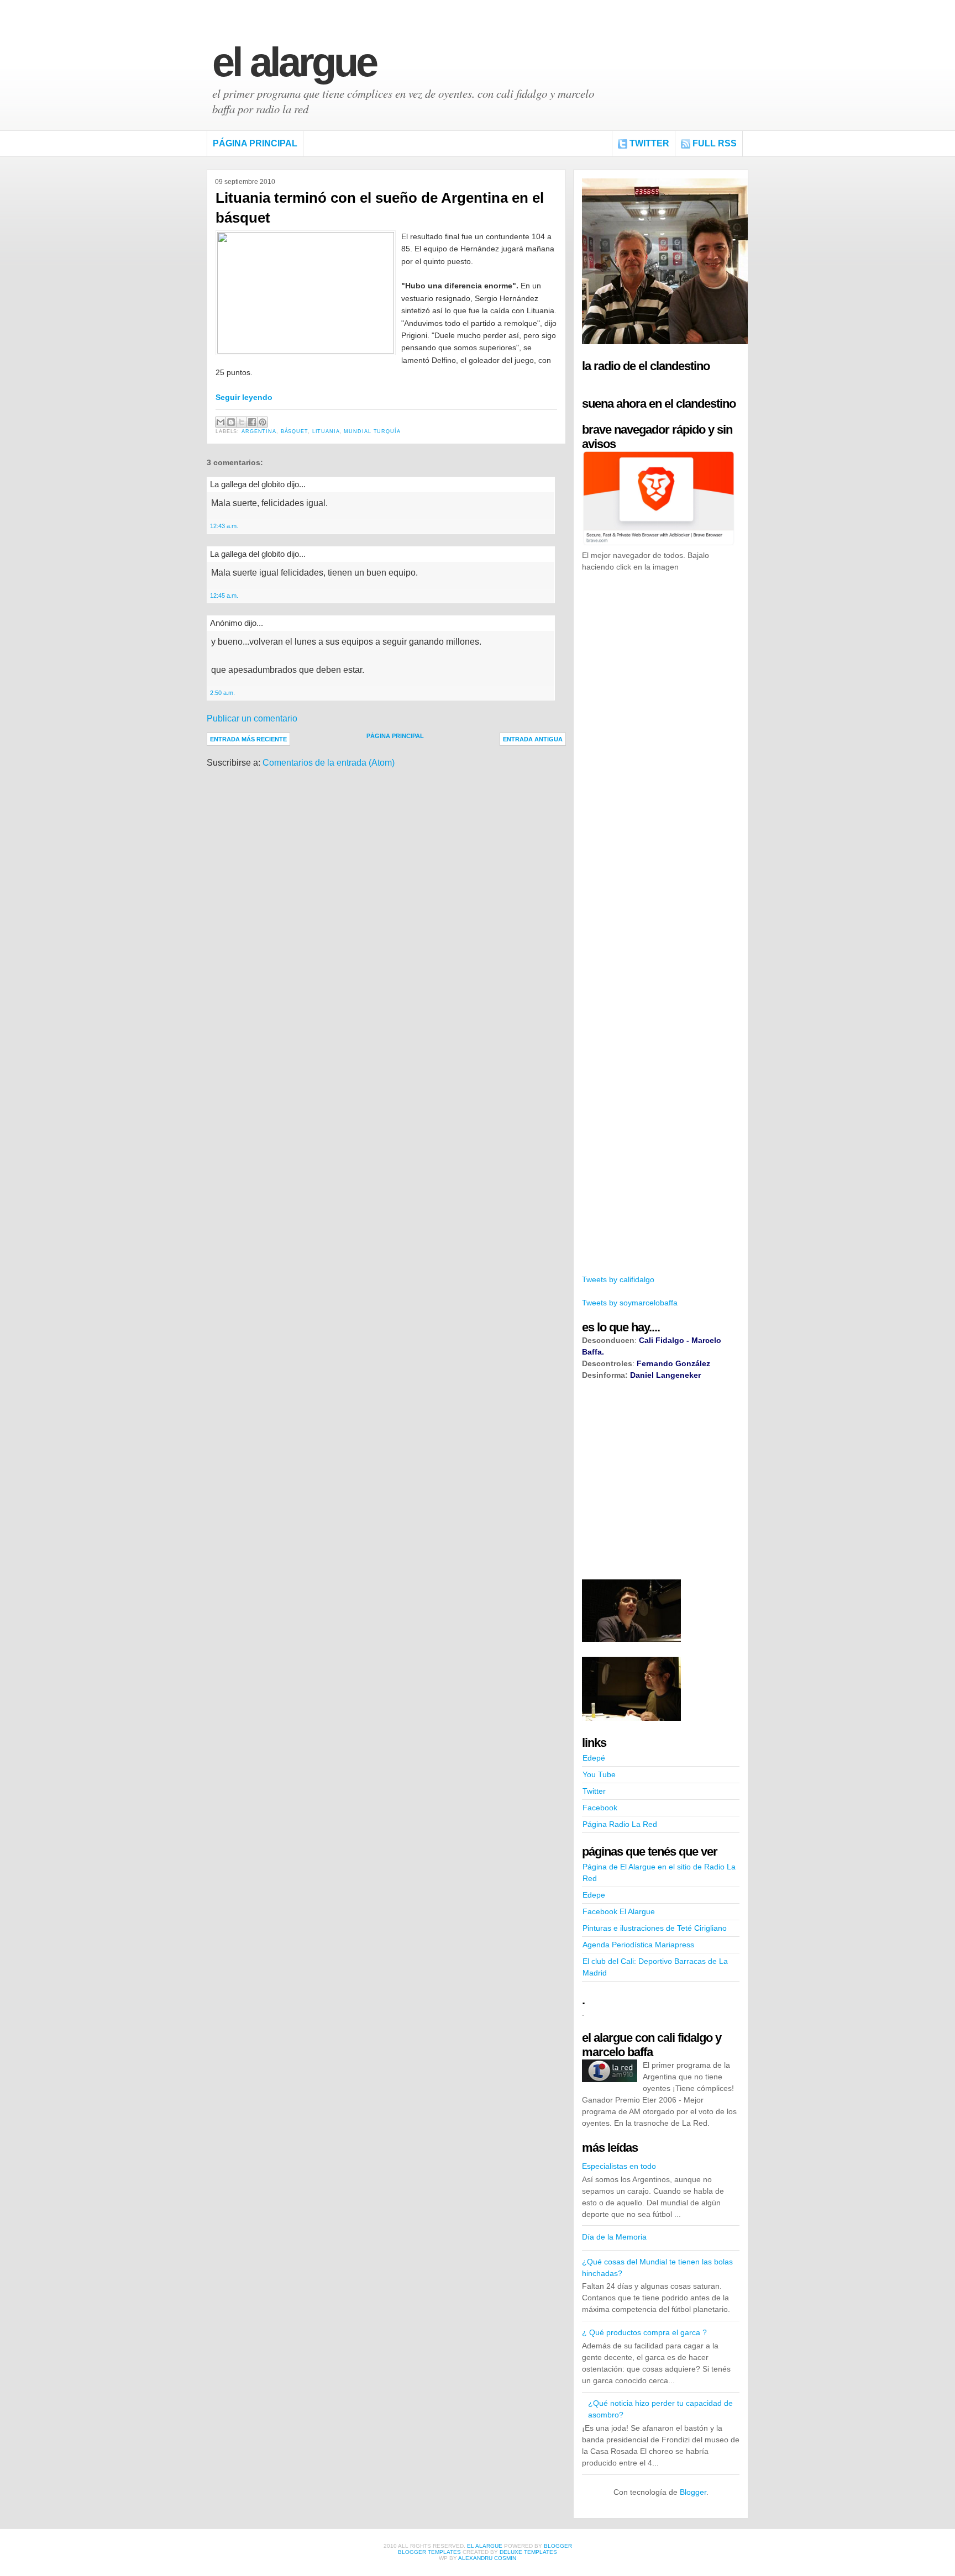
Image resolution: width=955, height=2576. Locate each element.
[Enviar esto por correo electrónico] (221, 422)
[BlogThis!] (231, 422)
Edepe (594, 1895)
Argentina (259, 431)
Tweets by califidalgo (618, 1279)
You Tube (599, 1774)
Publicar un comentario (252, 718)
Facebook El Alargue (619, 1911)
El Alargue (294, 62)
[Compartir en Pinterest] (263, 422)
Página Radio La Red (620, 1824)
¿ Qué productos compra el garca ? (644, 2332)
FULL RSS (715, 143)
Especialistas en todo (619, 2166)
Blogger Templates (429, 2552)
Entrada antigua (533, 739)
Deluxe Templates (528, 2552)
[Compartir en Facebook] (252, 422)
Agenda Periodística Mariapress (638, 1945)
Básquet (294, 431)
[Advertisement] (665, 750)
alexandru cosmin (487, 2558)
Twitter (649, 143)
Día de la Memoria (614, 2237)
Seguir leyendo (244, 397)
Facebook (600, 1808)
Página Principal (255, 143)
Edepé (594, 1758)
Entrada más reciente (248, 739)
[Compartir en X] (242, 422)
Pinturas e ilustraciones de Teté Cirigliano (655, 1928)
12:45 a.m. (224, 596)
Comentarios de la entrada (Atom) (329, 763)
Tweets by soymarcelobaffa (630, 1303)
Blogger (693, 2492)
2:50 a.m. (222, 693)
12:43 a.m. (224, 526)
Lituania (326, 431)
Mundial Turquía (372, 431)
